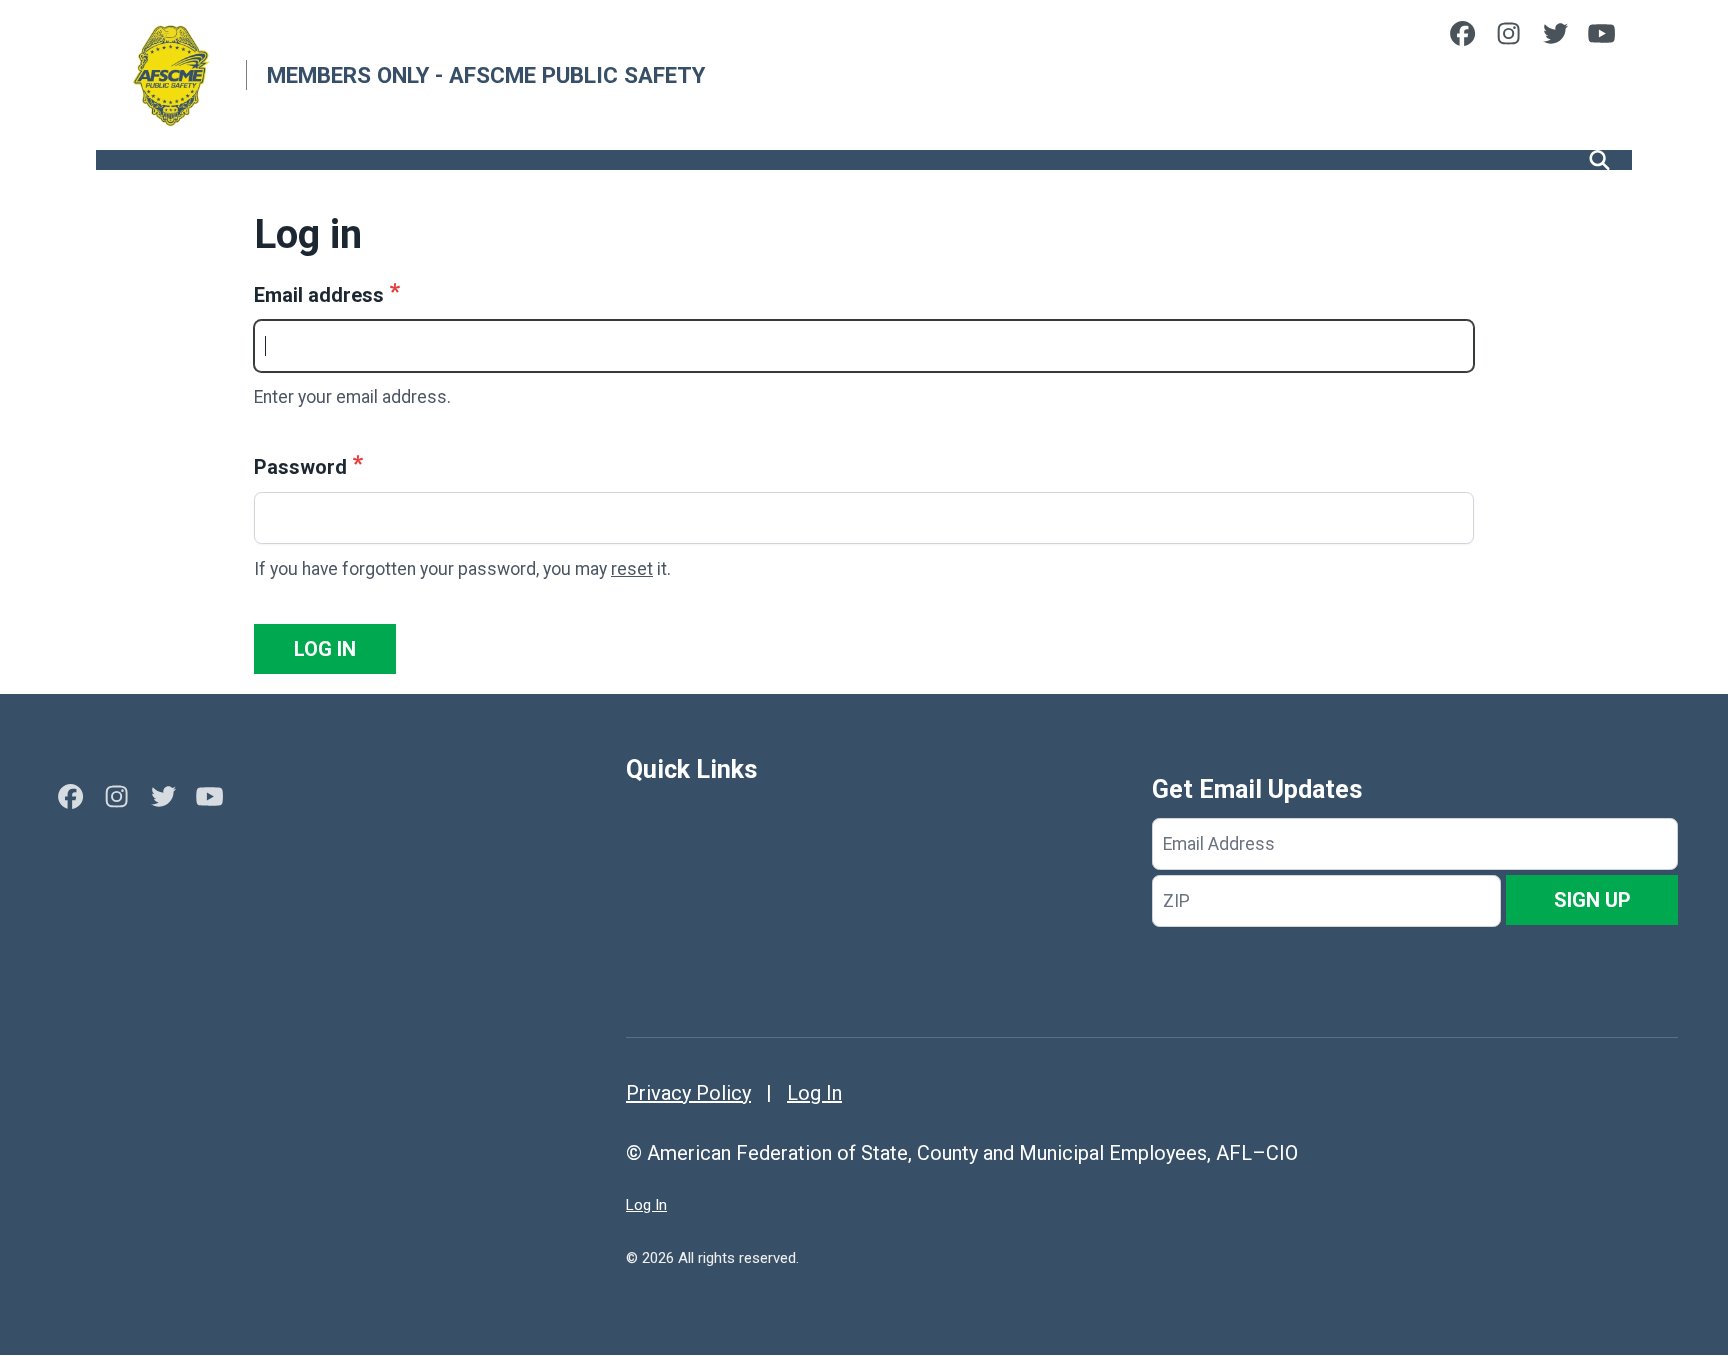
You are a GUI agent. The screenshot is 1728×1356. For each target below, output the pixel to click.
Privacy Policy (688, 1093)
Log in (325, 649)
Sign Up (1592, 900)
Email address (319, 295)
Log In (814, 1093)
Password (300, 467)
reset (632, 569)
